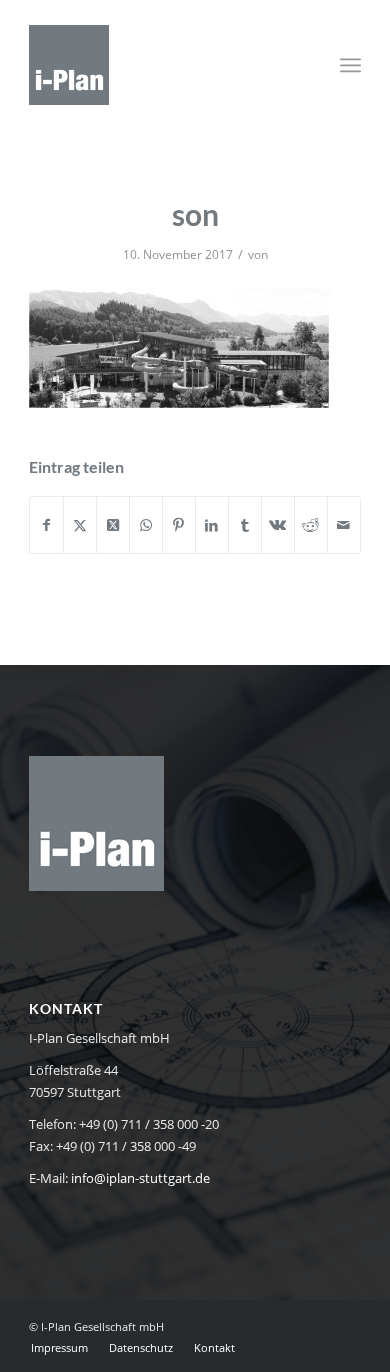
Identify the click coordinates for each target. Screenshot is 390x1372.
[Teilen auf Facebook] (46, 525)
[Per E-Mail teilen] (344, 525)
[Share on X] (113, 525)
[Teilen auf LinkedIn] (212, 525)
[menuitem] (350, 65)
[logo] (161, 65)
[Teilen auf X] (80, 525)
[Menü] (350, 65)
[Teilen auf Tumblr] (245, 525)
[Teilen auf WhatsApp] (146, 525)
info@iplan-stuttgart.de (140, 1178)
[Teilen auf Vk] (278, 525)
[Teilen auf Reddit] (311, 525)
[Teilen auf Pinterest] (179, 525)
